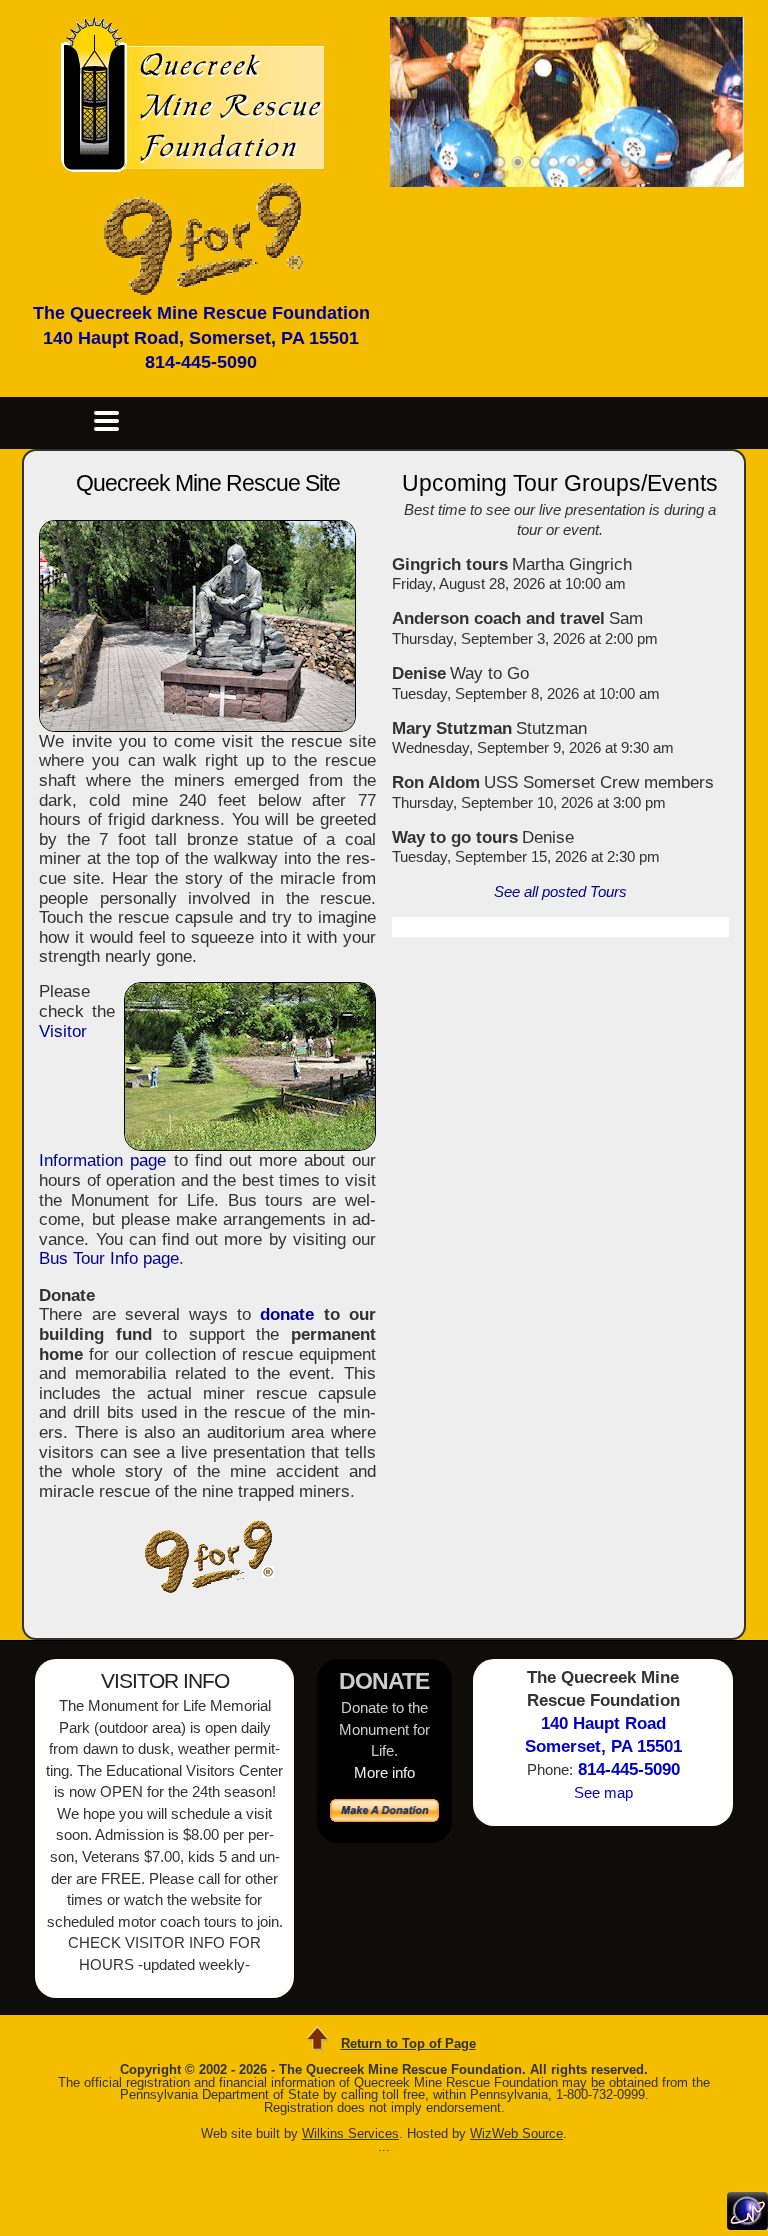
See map (603, 1792)
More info (384, 1772)
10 (499, 175)
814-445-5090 (201, 362)
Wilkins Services (350, 2133)
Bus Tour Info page (109, 1258)
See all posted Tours (560, 891)
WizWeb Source (516, 2133)
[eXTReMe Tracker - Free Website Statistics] (747, 2224)
